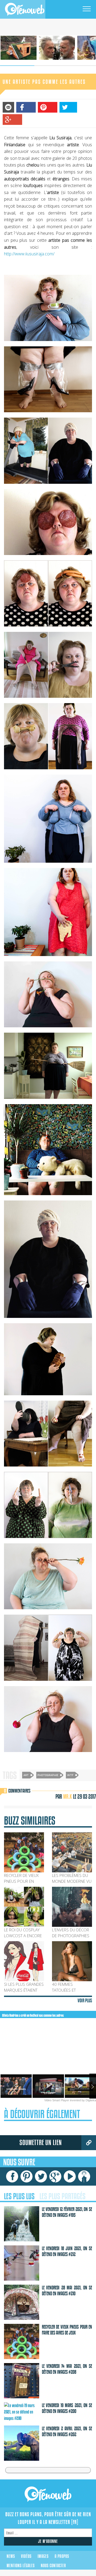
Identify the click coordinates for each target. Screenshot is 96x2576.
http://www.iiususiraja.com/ (29, 254)
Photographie (48, 1775)
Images (43, 2556)
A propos (62, 2556)
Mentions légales (21, 2566)
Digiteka (91, 2100)
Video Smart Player (57, 2100)
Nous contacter (53, 2566)
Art (26, 1775)
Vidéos (26, 2556)
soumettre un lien (41, 2143)
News (11, 2556)
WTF (70, 1775)
